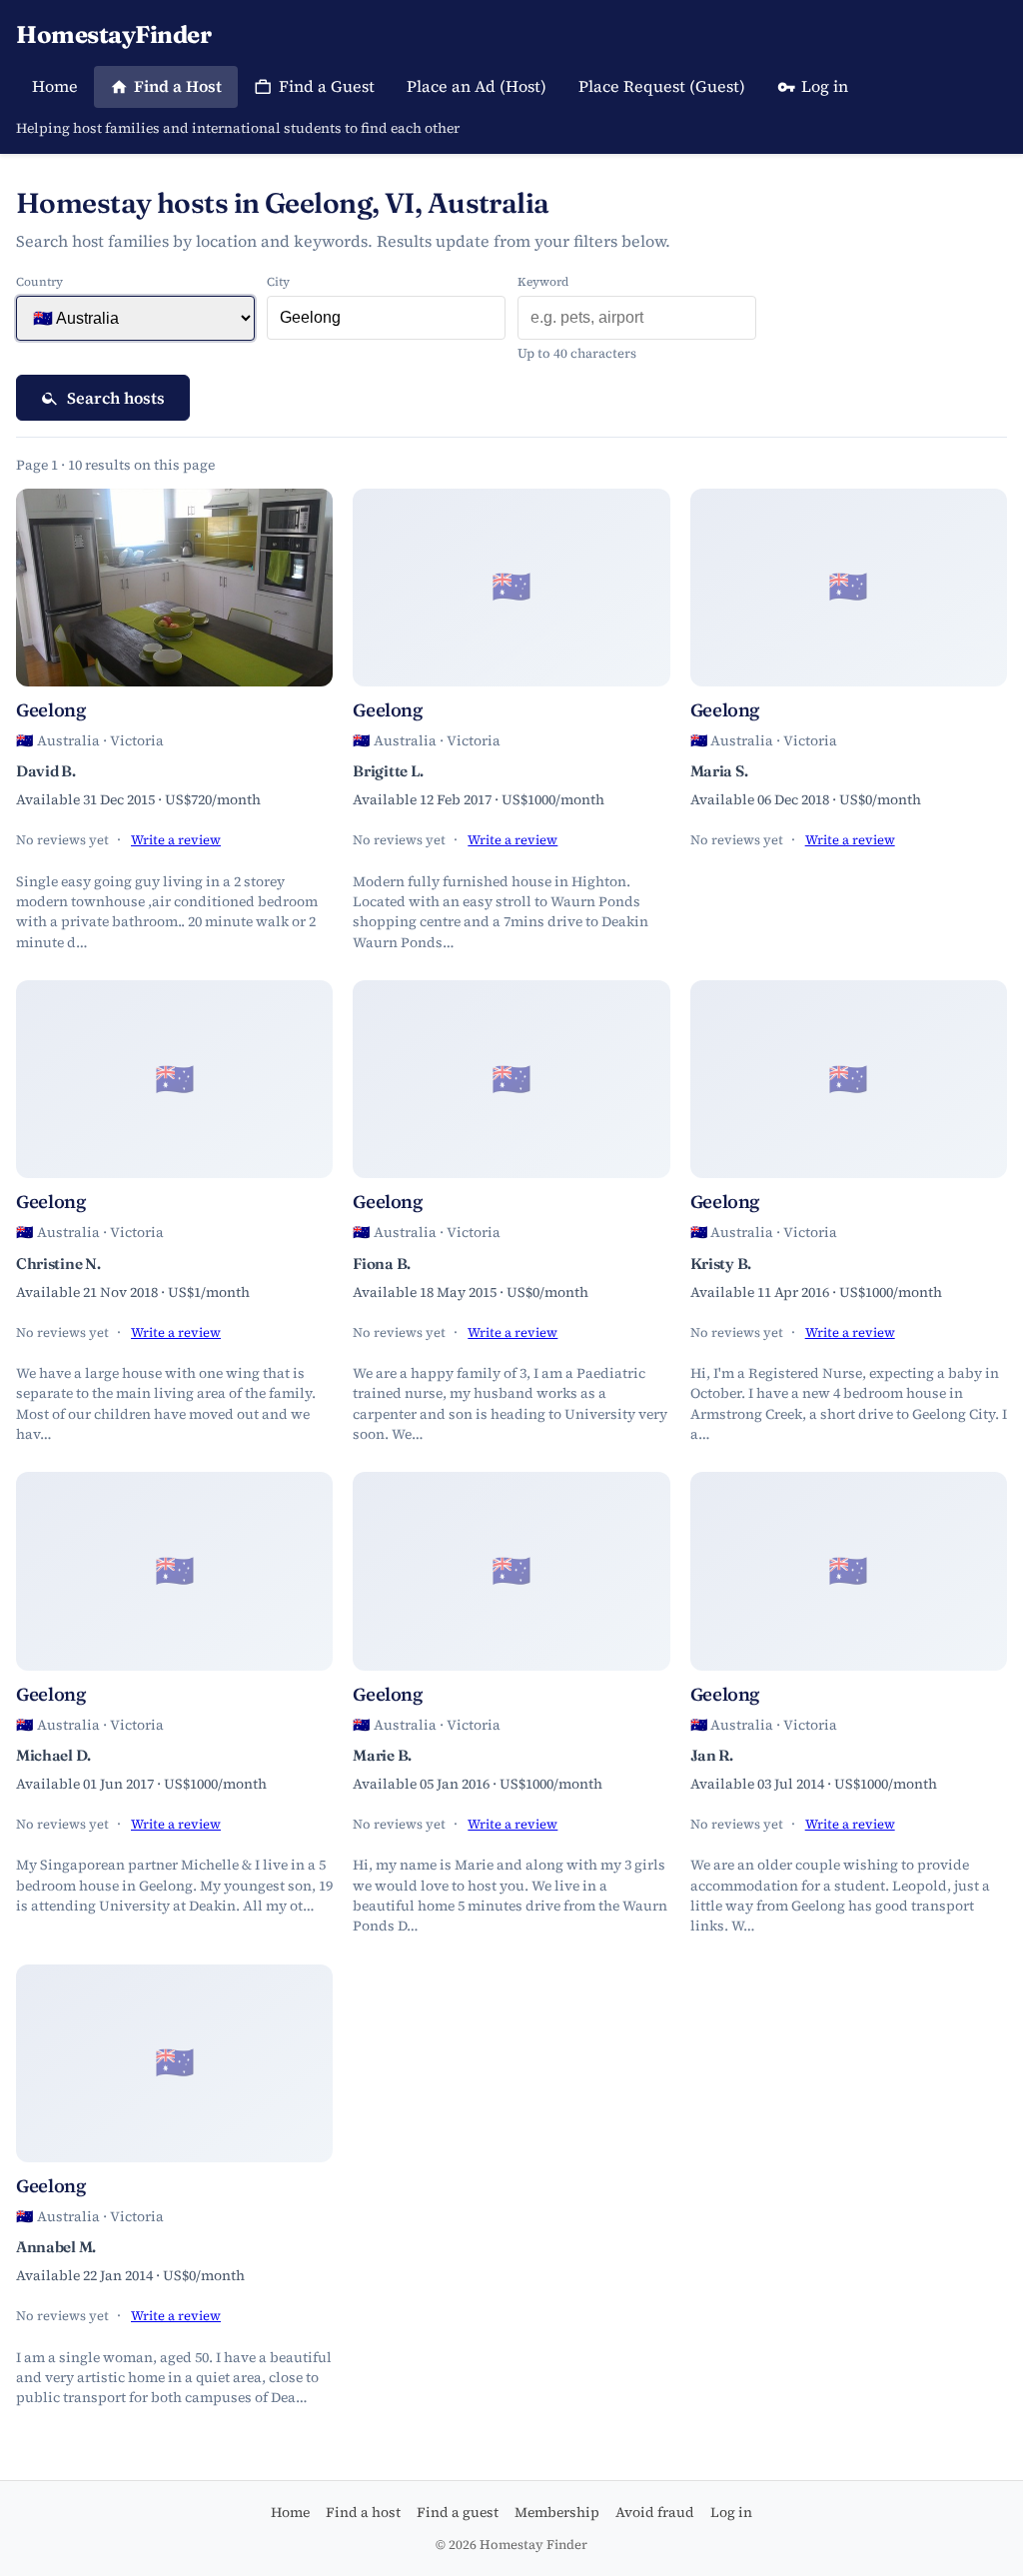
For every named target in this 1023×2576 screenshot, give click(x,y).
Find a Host (178, 86)
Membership (557, 2512)
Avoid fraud (655, 2512)
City (278, 282)
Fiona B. (382, 1264)
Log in (825, 86)
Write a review (176, 840)
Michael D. (53, 1755)
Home (55, 86)
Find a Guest (327, 86)
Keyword (543, 282)
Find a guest (458, 2512)
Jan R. (712, 1755)
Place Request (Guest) (662, 86)
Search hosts (116, 398)
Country (39, 282)
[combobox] (386, 318)
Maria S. (719, 771)
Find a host (363, 2512)
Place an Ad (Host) (477, 86)
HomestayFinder (113, 34)
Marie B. (382, 1755)
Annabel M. (56, 2247)
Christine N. (58, 1264)
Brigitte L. (388, 771)
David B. (46, 771)
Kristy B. (721, 1264)
